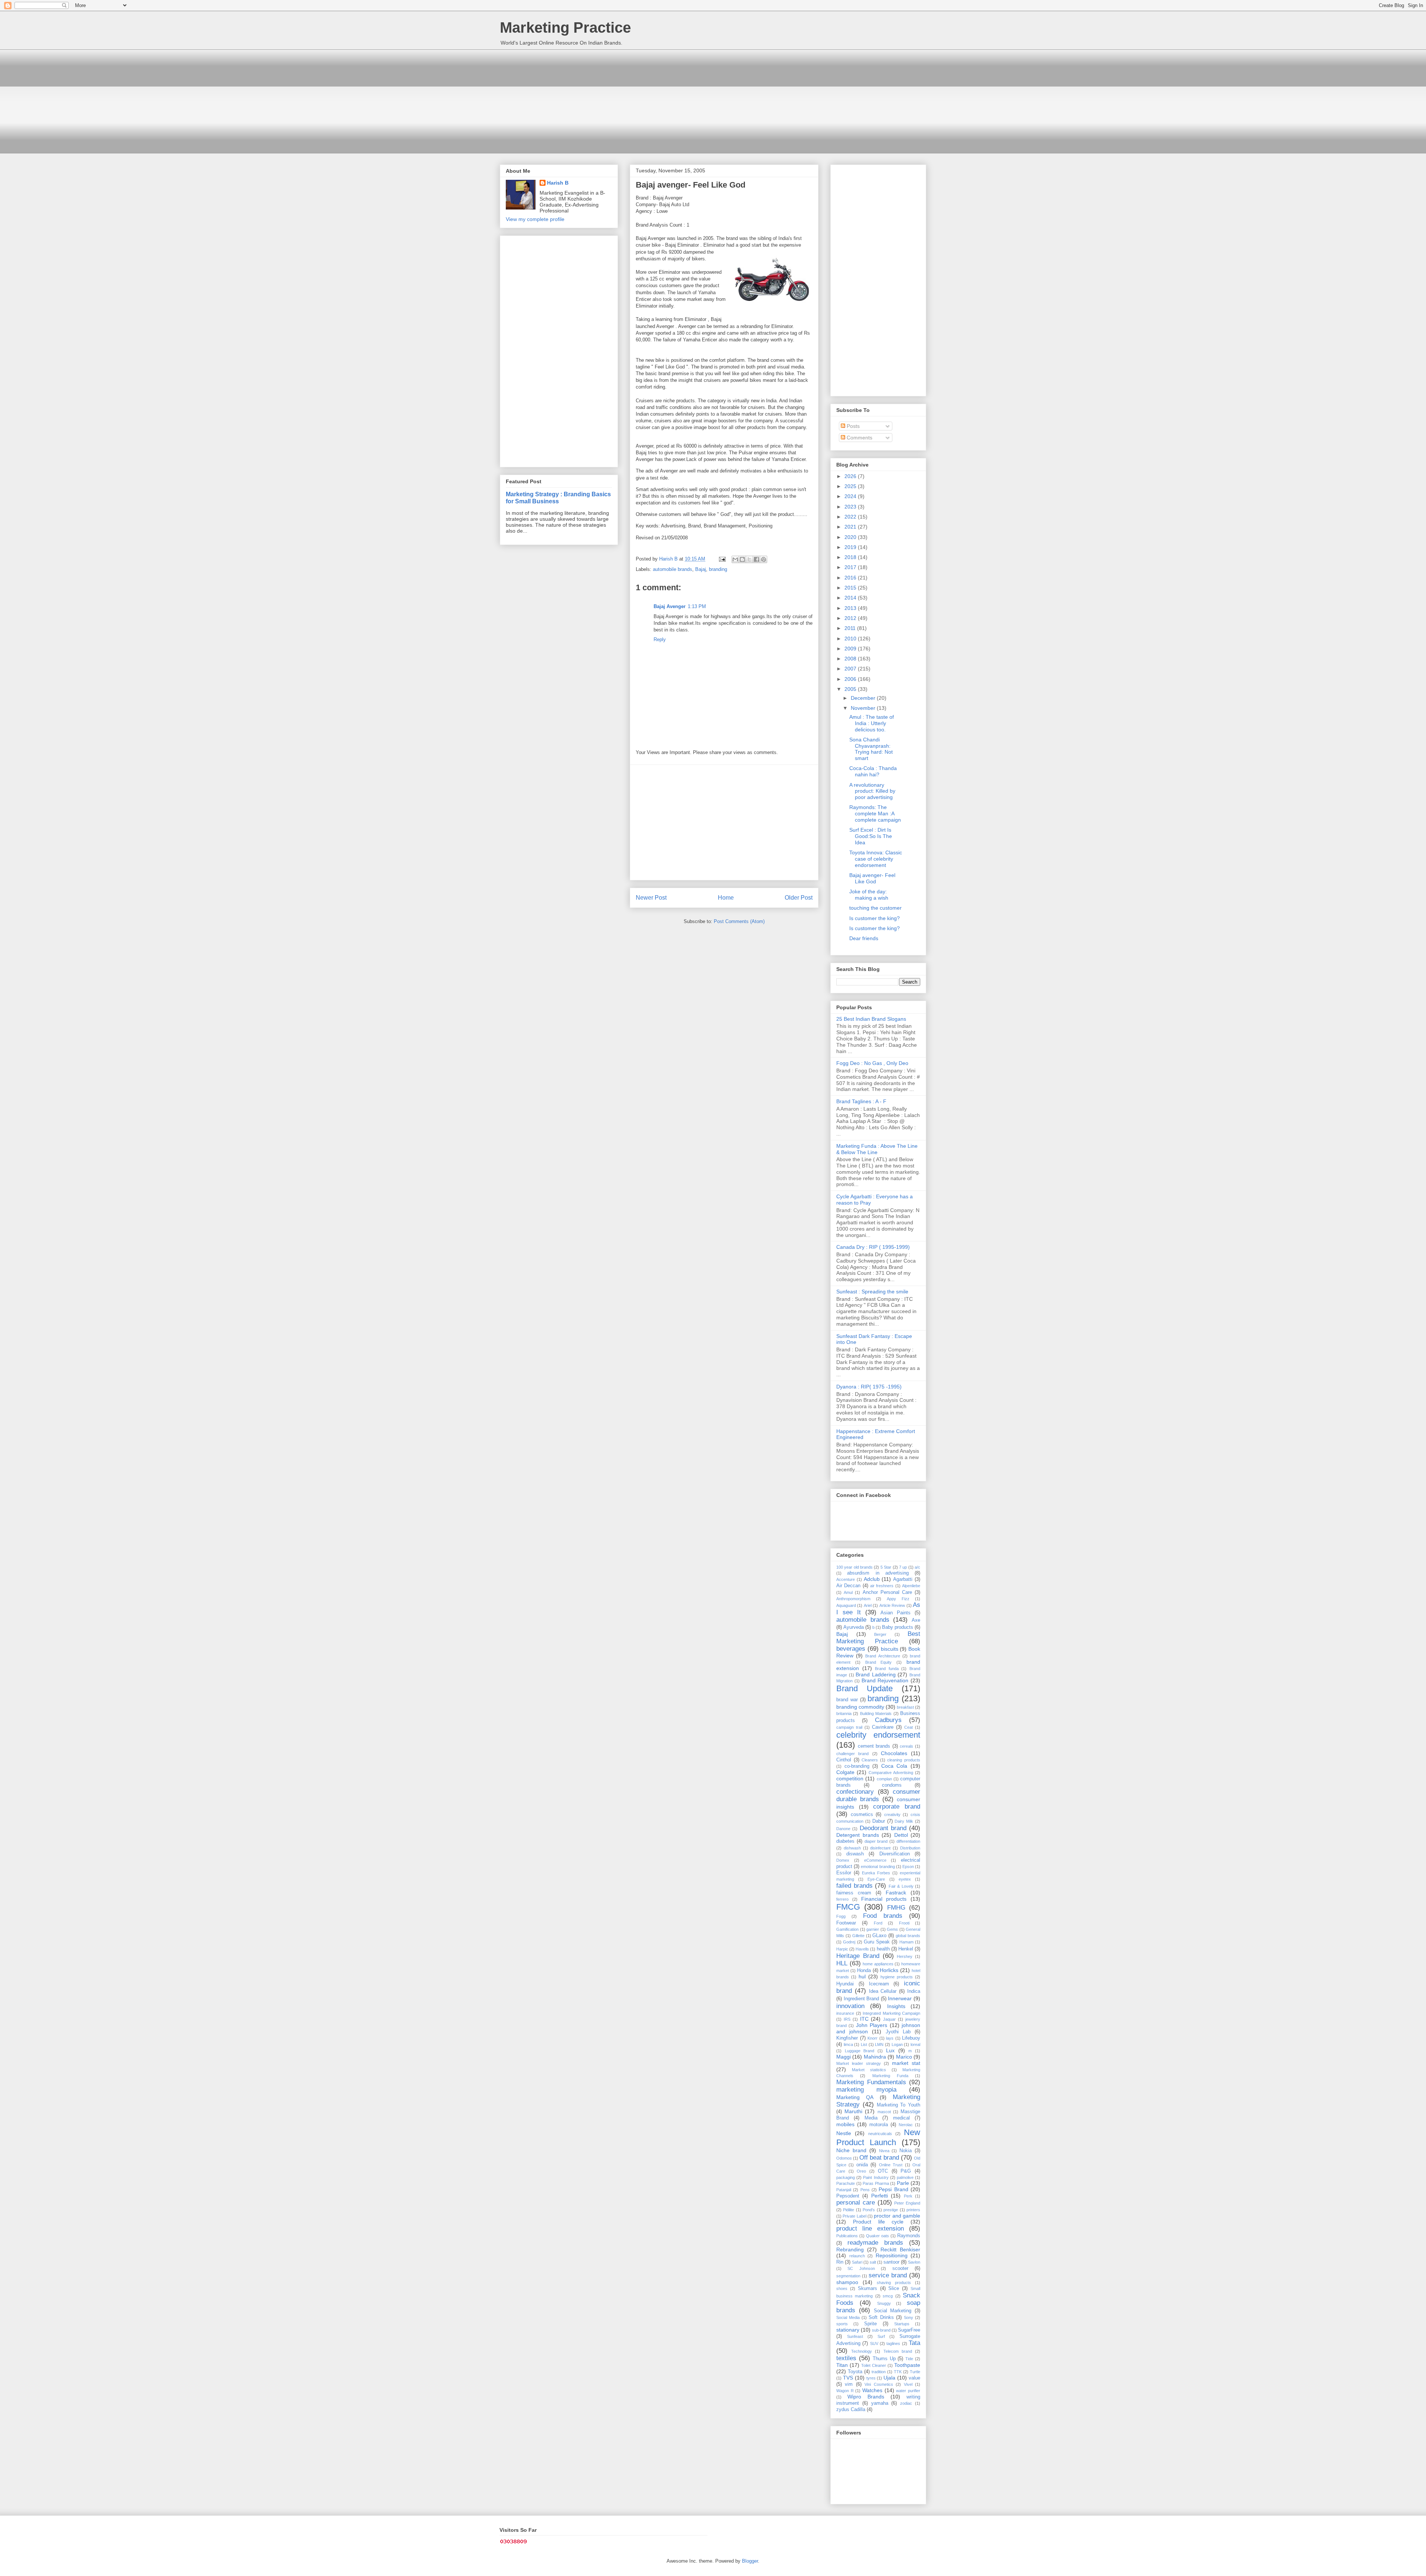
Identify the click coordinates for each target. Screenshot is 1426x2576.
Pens (865, 2190)
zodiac (906, 2403)
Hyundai (845, 1984)
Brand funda (887, 1669)
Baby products (898, 1627)
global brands (908, 1936)
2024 (851, 496)
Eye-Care (876, 1879)
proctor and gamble (897, 2216)
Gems (892, 1929)
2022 (851, 517)
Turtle (915, 2372)
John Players (872, 2025)
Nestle (844, 2133)
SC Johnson (861, 2268)
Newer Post (651, 898)
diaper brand (876, 1841)
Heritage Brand (858, 1956)
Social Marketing (893, 2311)
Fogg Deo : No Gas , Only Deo (872, 1063)
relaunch (857, 2256)
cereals (906, 1746)
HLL (842, 1963)
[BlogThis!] (742, 559)
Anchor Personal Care (887, 1592)
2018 (851, 557)
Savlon (914, 2262)
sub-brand (881, 2330)
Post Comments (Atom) (739, 921)
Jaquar (889, 2019)
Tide (909, 2359)
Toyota (855, 2372)
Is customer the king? (875, 918)
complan (884, 1779)
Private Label (854, 2216)
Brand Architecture (883, 1656)
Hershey (905, 1956)
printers (913, 2210)
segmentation (848, 2276)
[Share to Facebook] (756, 559)
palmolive (905, 2177)
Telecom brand (898, 2351)
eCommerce (875, 1860)
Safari (857, 2262)
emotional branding (878, 1867)
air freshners (882, 1586)
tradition (879, 2372)
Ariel (868, 1605)
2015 (851, 588)
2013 (851, 608)
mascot (884, 2112)
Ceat (909, 1727)
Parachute (846, 2183)
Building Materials (876, 1713)
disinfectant (880, 1848)
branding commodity (860, 1707)
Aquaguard (846, 1605)
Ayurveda (854, 1627)
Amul (848, 1592)
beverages (851, 1649)
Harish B (558, 183)
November (864, 708)
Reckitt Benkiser (900, 2249)
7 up (903, 1567)
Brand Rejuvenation (885, 1680)
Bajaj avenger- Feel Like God (872, 878)
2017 (851, 567)
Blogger (750, 2561)
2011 (851, 628)
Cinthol (844, 1760)
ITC (864, 2019)
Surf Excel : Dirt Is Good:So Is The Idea (871, 836)
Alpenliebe (911, 1586)
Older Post (799, 898)
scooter (900, 2268)
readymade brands (875, 2243)
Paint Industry (876, 2177)
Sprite (870, 2324)
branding (718, 569)
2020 (851, 537)
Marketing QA (855, 2097)
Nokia (906, 2151)
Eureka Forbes (876, 1873)
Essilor (844, 1873)
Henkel (906, 1949)
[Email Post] (722, 559)
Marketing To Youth (899, 2105)
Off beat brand (879, 2158)
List (864, 2044)
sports (842, 2324)
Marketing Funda (890, 2076)
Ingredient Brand (862, 1999)
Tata (914, 2343)
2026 (851, 476)
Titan (842, 2365)
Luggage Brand (860, 2051)
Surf (881, 2336)
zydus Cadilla (851, 2410)
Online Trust (891, 2165)
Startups (902, 2324)
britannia (844, 1713)
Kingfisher (847, 2038)
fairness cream (854, 1893)
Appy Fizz (898, 1599)
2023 (851, 507)
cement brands (874, 1746)
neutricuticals (880, 2134)
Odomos (844, 2158)
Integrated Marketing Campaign (891, 2013)
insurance (845, 2013)
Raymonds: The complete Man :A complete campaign (875, 813)
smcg (888, 2296)
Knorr (872, 2038)
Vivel (908, 2384)
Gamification (847, 1929)
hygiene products (897, 1977)
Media (871, 2118)
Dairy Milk (904, 1821)
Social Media (848, 2317)
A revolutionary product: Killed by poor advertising (872, 791)
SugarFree (909, 2330)
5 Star (886, 1567)
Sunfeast (855, 2336)
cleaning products (904, 1760)
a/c (917, 1567)
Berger (880, 1634)
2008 (851, 659)
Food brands (883, 1916)
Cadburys (888, 1720)
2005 (851, 689)
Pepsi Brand (893, 2189)
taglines (893, 2343)
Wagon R (845, 2391)
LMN (879, 2044)
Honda (864, 1971)
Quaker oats (878, 2236)
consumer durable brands (878, 1795)
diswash (855, 1854)
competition (850, 1778)
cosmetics (862, 1815)
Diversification (895, 1854)
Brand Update (865, 1688)
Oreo (861, 2171)
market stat (906, 2063)
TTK (898, 2372)
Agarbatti (903, 1579)
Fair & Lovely (901, 1886)
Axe (916, 1620)
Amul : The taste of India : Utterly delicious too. (872, 723)
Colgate (845, 1772)
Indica (914, 1991)
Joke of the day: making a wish (869, 895)
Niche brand (851, 2150)
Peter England (907, 2203)
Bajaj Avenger (670, 606)
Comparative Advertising (891, 1773)
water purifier (908, 2391)
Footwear (846, 1923)
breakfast (905, 1707)
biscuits (890, 1649)
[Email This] (735, 559)
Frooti (904, 1923)
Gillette (858, 1936)
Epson (908, 1867)
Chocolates (894, 1753)
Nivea (884, 2151)
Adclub (872, 1579)
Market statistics (869, 2070)
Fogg (841, 1916)
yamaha (880, 2403)
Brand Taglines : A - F (861, 1101)
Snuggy (884, 2303)
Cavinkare (883, 1727)
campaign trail (849, 1727)
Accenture (846, 1579)
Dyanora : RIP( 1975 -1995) (869, 1387)
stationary (848, 2330)
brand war (847, 1700)
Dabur (879, 1821)
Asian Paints (896, 1613)
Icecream (879, 1984)
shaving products (894, 2283)
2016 (851, 578)
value (914, 2378)
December (864, 698)
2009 (851, 649)
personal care (856, 2203)
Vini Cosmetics (879, 2384)
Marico (904, 2057)
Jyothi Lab (898, 2032)
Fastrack (896, 1893)
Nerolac (906, 2125)
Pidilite (849, 2210)
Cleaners (870, 1760)
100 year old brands (854, 1567)
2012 (851, 618)
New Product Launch (878, 2137)
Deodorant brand (883, 1828)
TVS (848, 2378)
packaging (846, 2177)
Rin (840, 2262)
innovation (850, 2006)
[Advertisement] (713, 101)
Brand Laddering (876, 1674)
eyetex (905, 1879)
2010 (851, 639)
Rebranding (850, 2249)
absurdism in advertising (878, 1573)
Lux (890, 2050)
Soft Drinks (881, 2317)
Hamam (906, 1942)
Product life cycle (878, 2222)
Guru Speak (877, 1942)
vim (849, 2384)
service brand (888, 2275)
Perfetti (880, 2196)
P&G (906, 2171)
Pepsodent (848, 2196)
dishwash (852, 1848)
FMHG (896, 1908)
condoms (892, 1785)
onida (862, 2165)
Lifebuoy (911, 2038)
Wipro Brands (866, 2397)
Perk (908, 2196)
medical (901, 2118)
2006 (851, 679)
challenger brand (852, 1754)
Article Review (892, 1605)
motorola (879, 2125)
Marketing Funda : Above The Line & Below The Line (877, 1149)
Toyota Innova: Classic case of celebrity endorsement (876, 859)
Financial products (884, 1899)
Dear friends (864, 938)
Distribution (910, 1848)
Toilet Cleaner (874, 2365)
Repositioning (892, 2255)
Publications (847, 2236)
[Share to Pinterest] (764, 559)
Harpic (842, 1949)
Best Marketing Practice (878, 1638)
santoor (891, 2262)
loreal (915, 2044)
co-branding (857, 1766)
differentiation (908, 1841)
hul (862, 1976)
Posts (852, 426)
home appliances (878, 1964)
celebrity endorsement (878, 1735)
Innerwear (900, 1998)
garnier (873, 1929)
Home (726, 898)
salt (873, 2262)
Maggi (844, 2057)
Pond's (869, 2210)
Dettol (901, 1835)
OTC (883, 2171)
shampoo (847, 2282)
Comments (859, 438)
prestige (891, 2210)
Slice (894, 2288)
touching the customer (875, 908)
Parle (903, 2183)
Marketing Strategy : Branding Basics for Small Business (558, 498)
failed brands (854, 1886)
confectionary (855, 1792)
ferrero (842, 1899)
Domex (843, 1860)
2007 (851, 669)
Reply (660, 639)
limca (848, 2044)
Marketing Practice (565, 27)
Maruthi (853, 2111)
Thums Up (884, 2359)
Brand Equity (879, 1662)
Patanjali (844, 2190)
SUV (874, 2343)
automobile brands (673, 569)
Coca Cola (894, 1766)
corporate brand (897, 1807)
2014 (851, 598)
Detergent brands (858, 1835)
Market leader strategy (859, 2063)
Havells (862, 1949)
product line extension (870, 2229)
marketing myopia (866, 2090)
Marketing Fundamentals (871, 2082)
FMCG (848, 1907)
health (883, 1949)
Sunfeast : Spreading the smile (872, 1292)
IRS (847, 2019)
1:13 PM (697, 606)
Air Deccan (848, 1586)
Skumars (867, 2288)
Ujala (889, 2378)
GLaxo (879, 1936)
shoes (842, 2288)
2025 (851, 486)
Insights (896, 2006)
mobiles (845, 2124)
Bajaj (701, 569)
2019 (851, 547)
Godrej (849, 1942)
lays (890, 2038)
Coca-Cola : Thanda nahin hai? (873, 771)
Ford (878, 1923)
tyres (871, 2378)
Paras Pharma (876, 2183)
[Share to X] (749, 559)
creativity (892, 1815)
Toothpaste (907, 2365)
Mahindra (875, 2057)
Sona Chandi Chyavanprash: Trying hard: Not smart (871, 749)
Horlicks (889, 1970)
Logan (897, 2044)
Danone (843, 1829)
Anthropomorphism (853, 1599)
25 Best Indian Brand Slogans (871, 1019)
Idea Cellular (883, 1991)
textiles (846, 2358)
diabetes (845, 1841)
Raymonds (909, 2236)
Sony (909, 2317)
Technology (862, 2351)
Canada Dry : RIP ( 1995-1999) (873, 1247)
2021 (851, 527)
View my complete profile (535, 219)
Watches (872, 2390)
